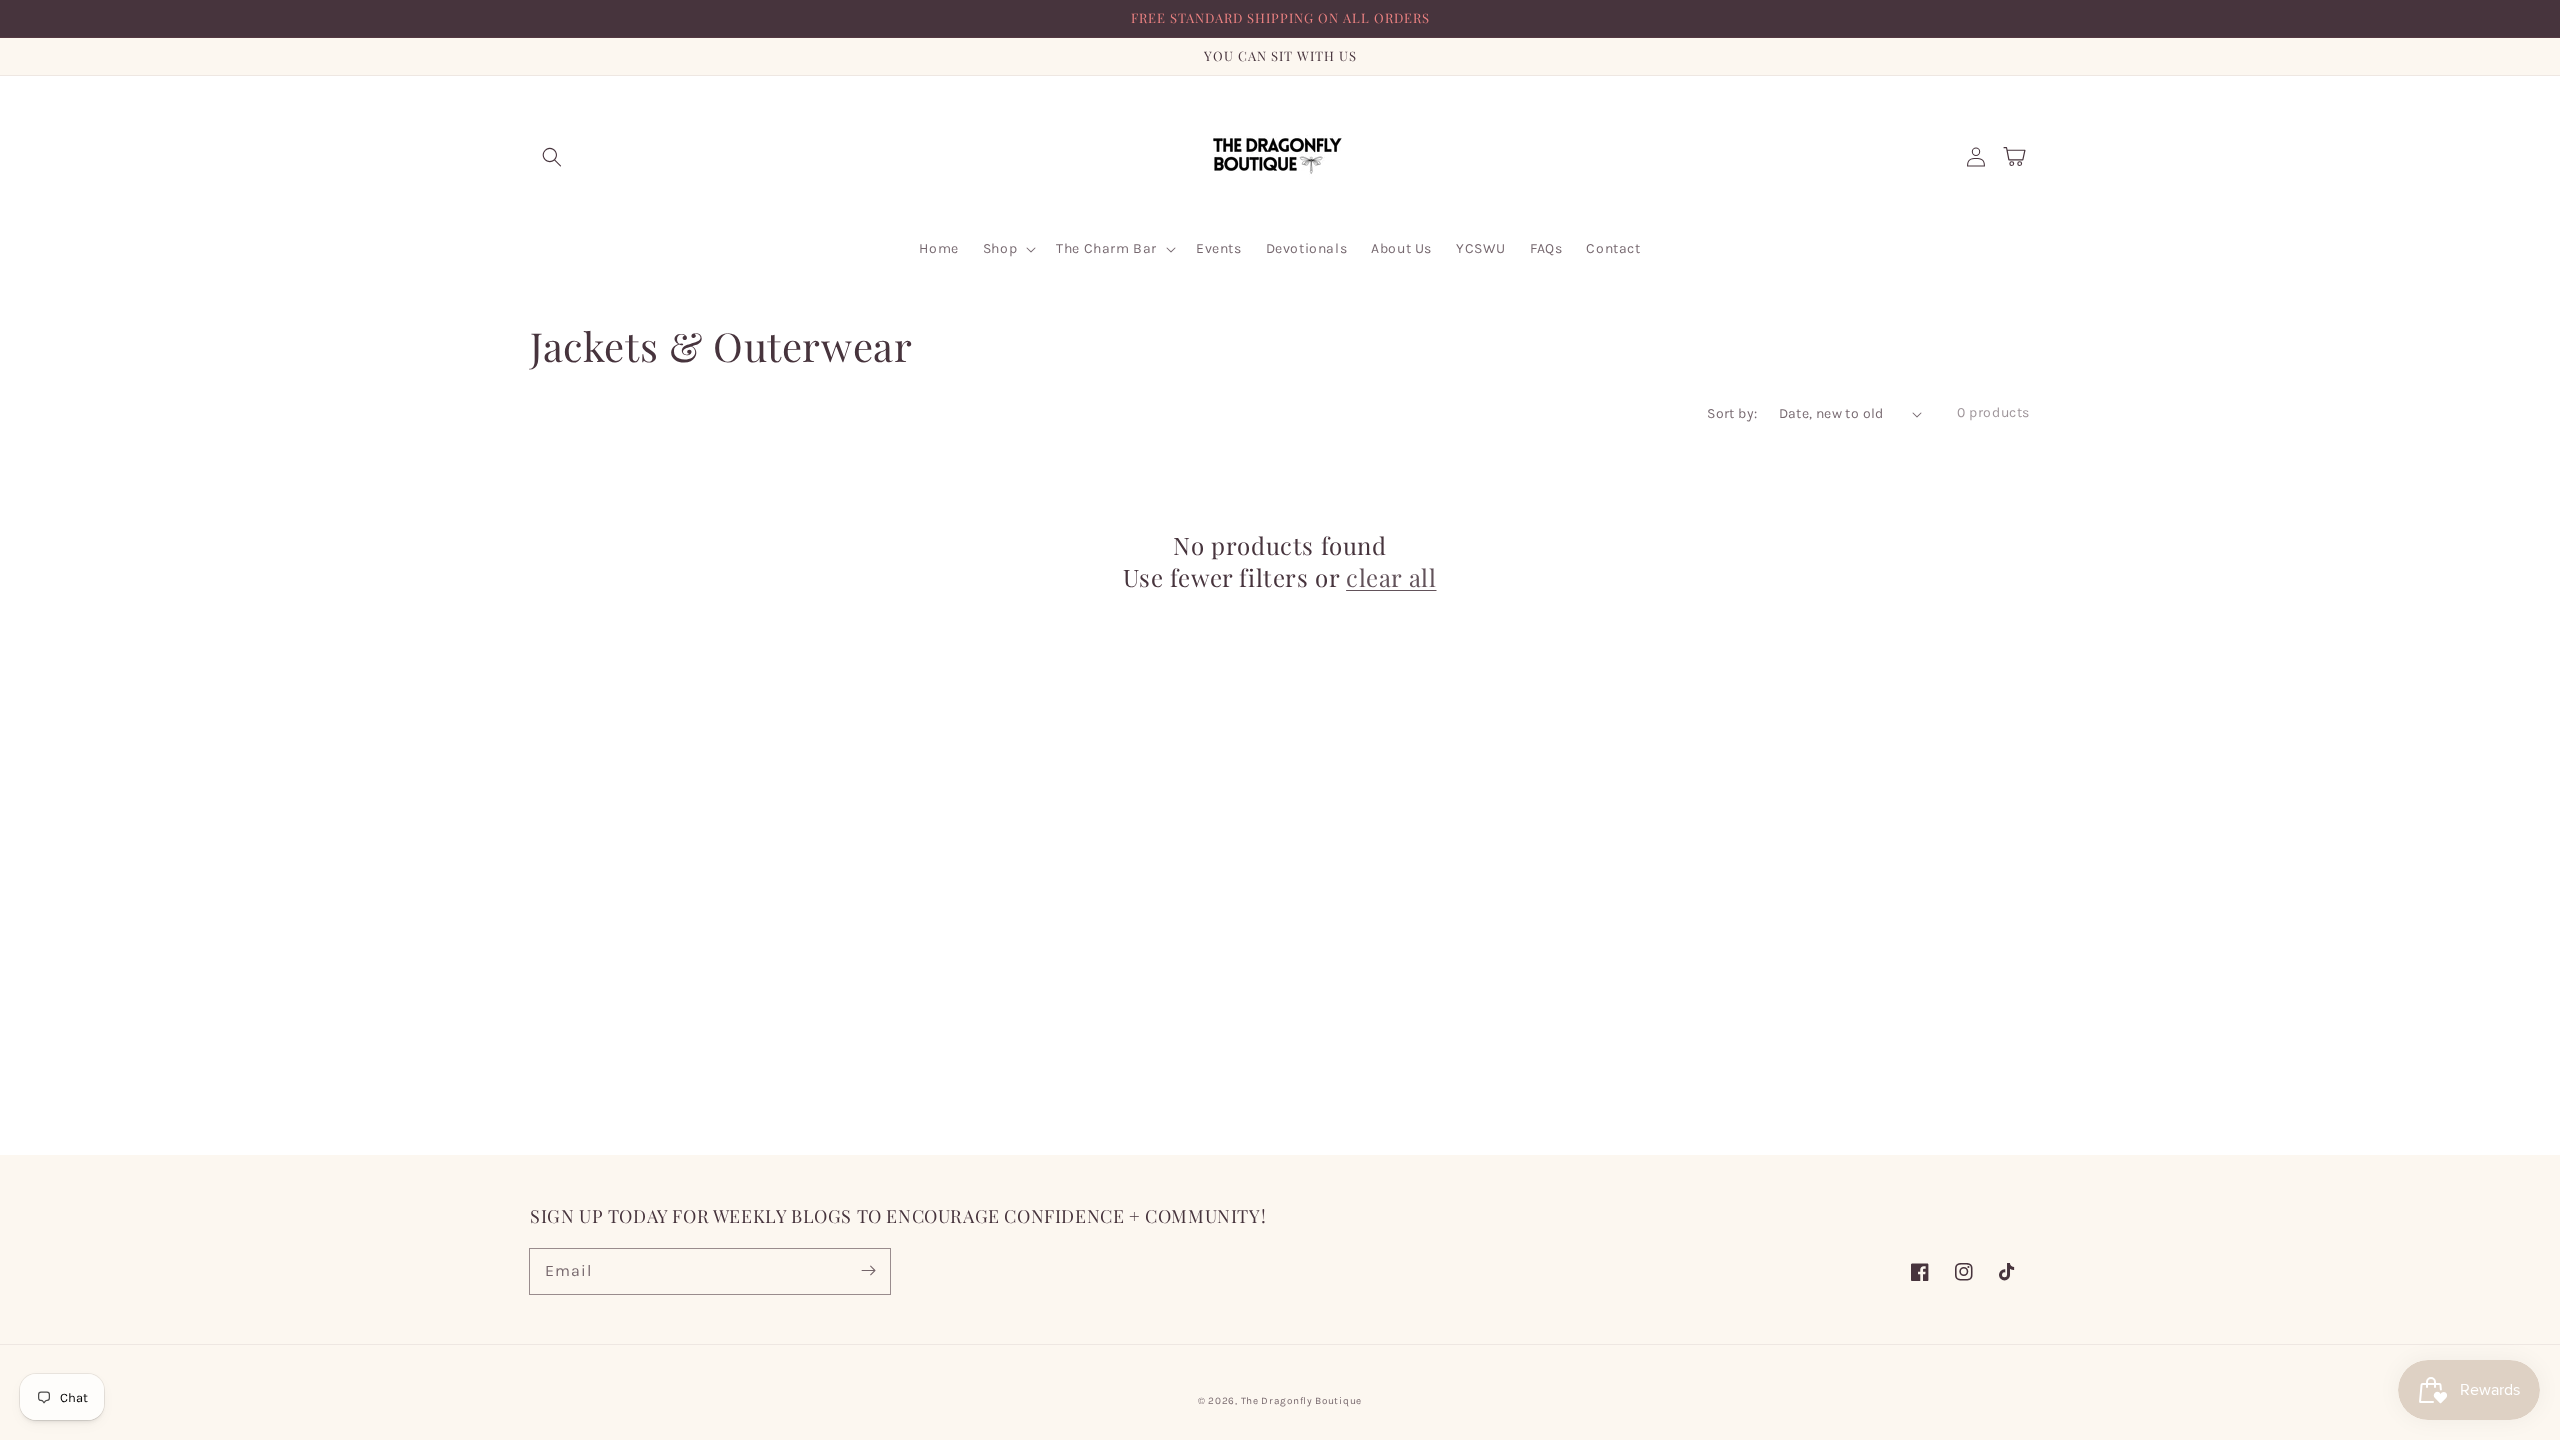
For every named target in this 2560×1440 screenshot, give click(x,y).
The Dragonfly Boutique (1301, 1401)
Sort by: (1732, 413)
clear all (1391, 577)
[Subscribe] (868, 1271)
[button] (552, 157)
